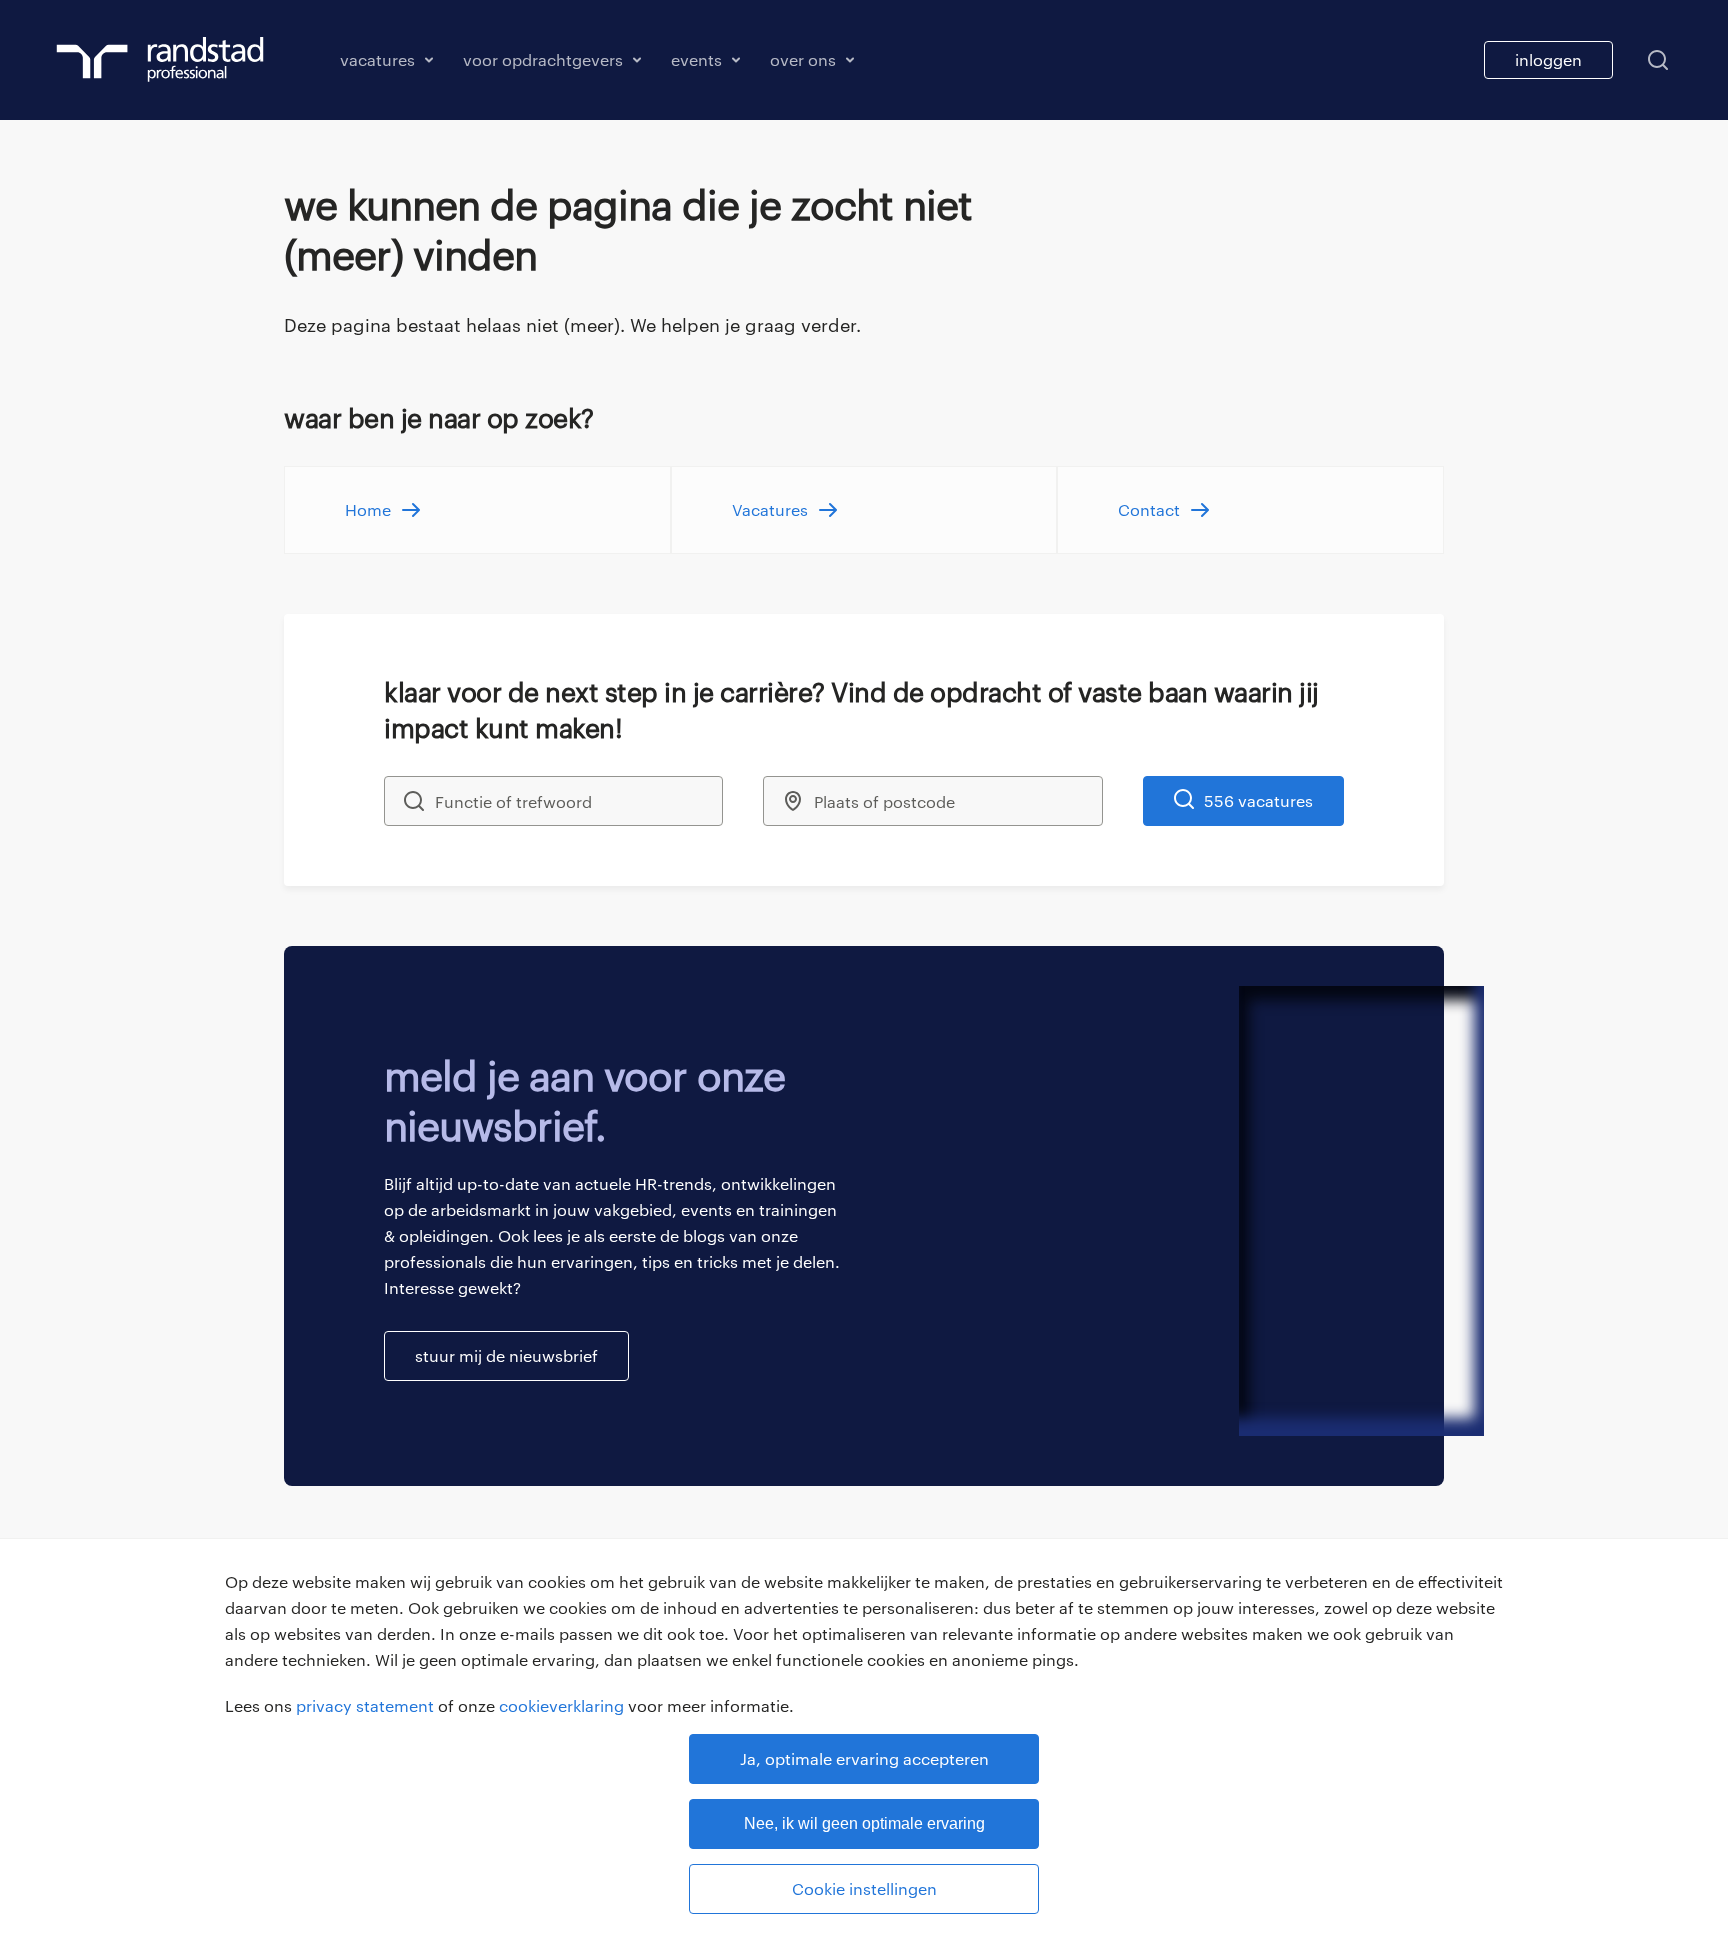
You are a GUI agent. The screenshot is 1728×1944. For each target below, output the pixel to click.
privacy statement (365, 1705)
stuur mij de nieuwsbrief (506, 1355)
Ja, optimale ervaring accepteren (864, 1758)
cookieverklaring (561, 1705)
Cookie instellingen (864, 1888)
